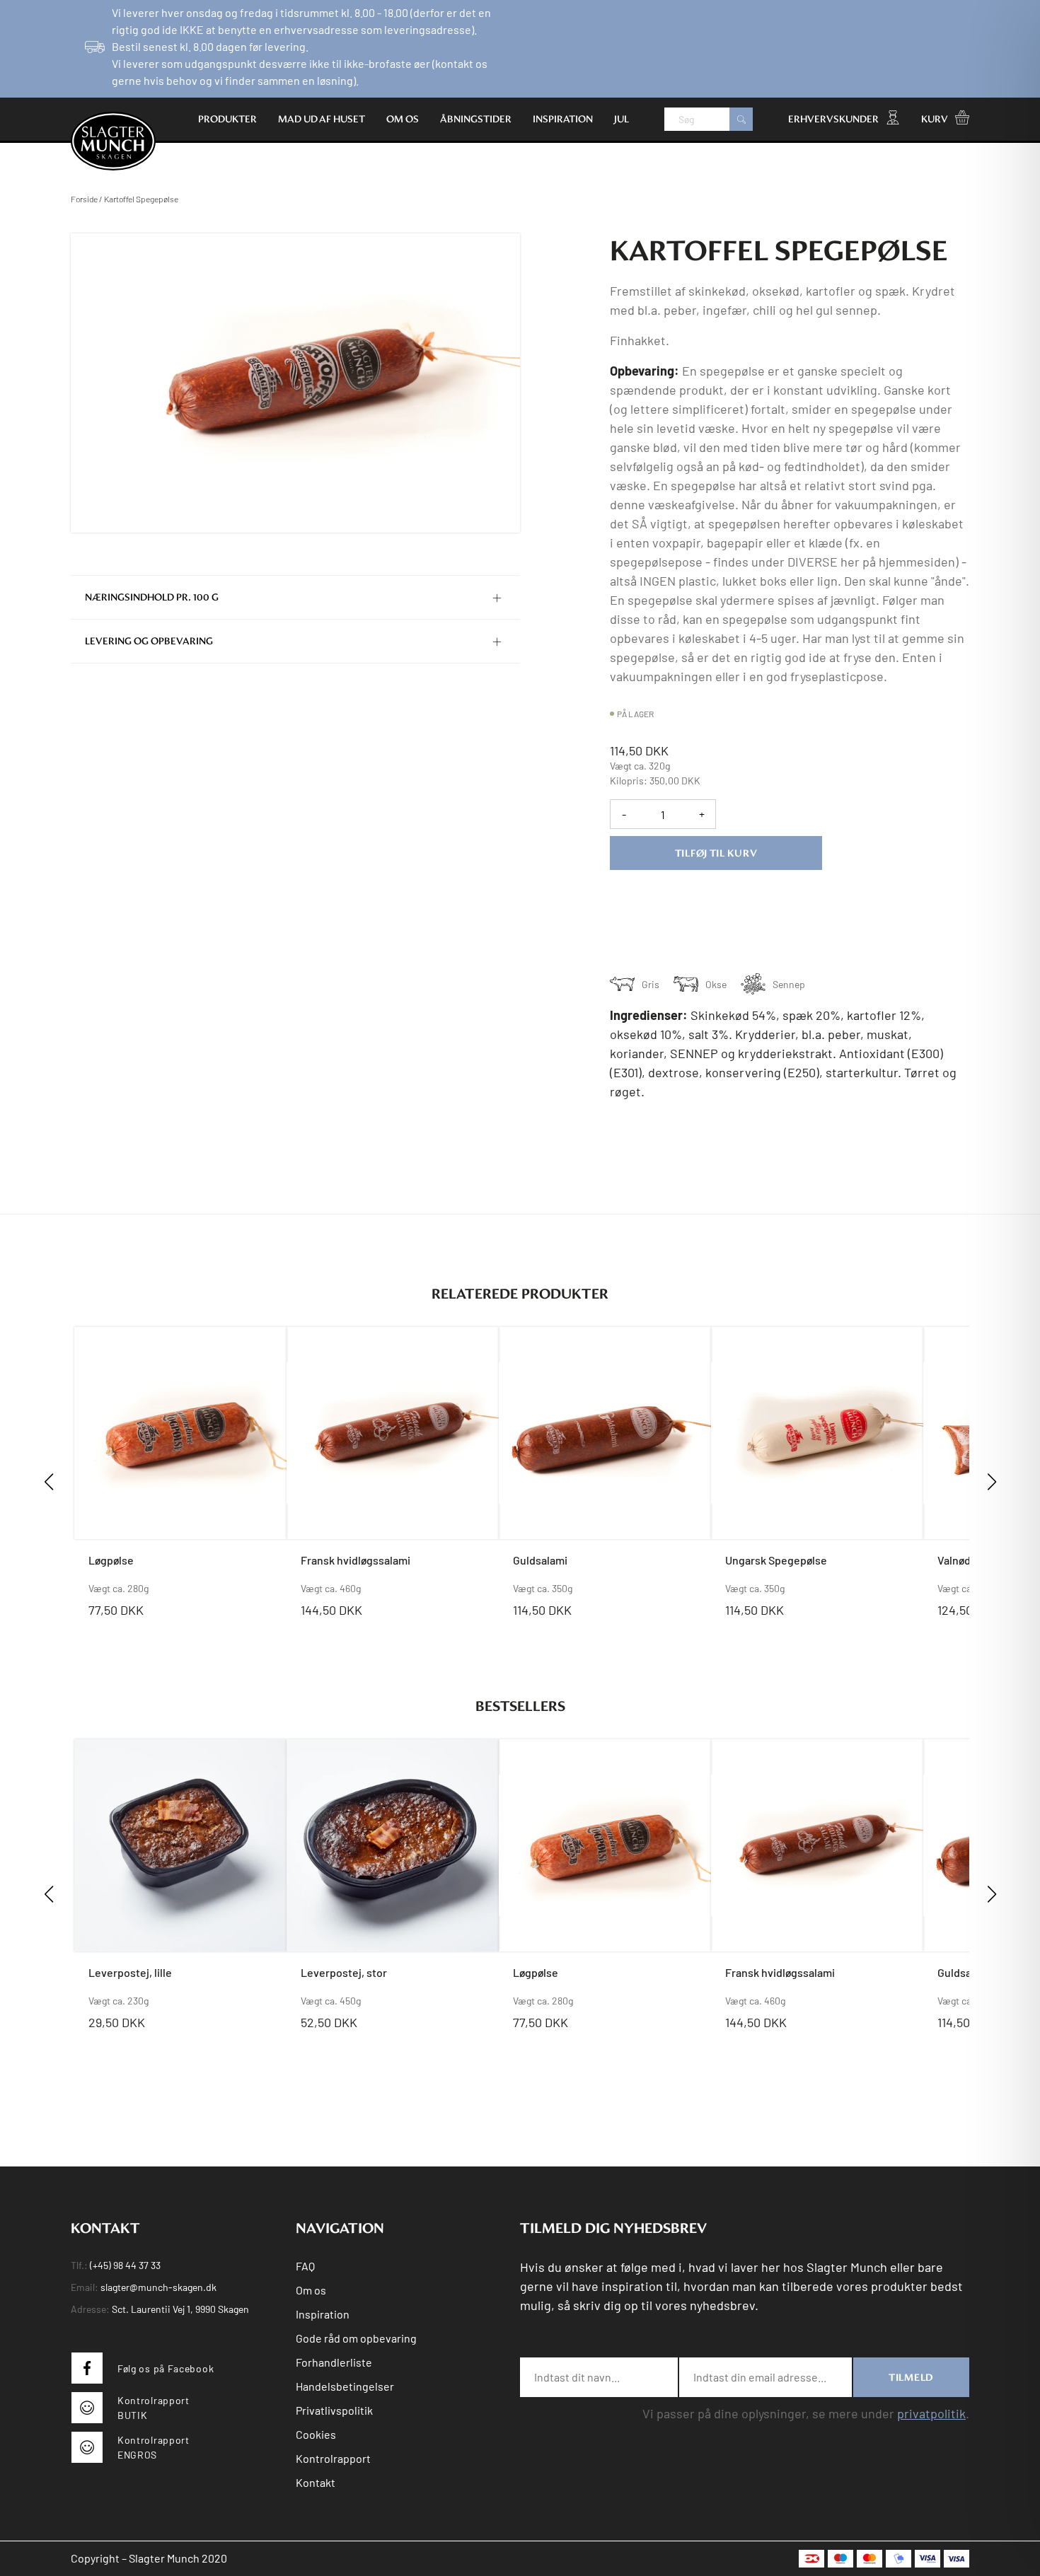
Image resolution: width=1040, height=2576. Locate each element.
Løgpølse (111, 1560)
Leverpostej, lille (130, 1972)
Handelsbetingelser (345, 2386)
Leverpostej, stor (344, 1972)
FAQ (305, 2266)
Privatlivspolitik (334, 2410)
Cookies (316, 2434)
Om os (403, 119)
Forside (84, 199)
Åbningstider (476, 119)
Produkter (227, 119)
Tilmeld (911, 2377)
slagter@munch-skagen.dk (158, 2287)
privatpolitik (931, 2413)
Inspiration (563, 119)
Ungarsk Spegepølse (776, 1560)
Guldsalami (540, 1560)
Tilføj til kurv (716, 853)
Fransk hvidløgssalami (356, 1560)
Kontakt (316, 2482)
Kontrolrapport (333, 2458)
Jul (622, 119)
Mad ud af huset (322, 119)
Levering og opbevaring (149, 641)
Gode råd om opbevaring (356, 2338)
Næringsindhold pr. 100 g (152, 597)
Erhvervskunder (833, 119)
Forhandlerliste (334, 2362)
